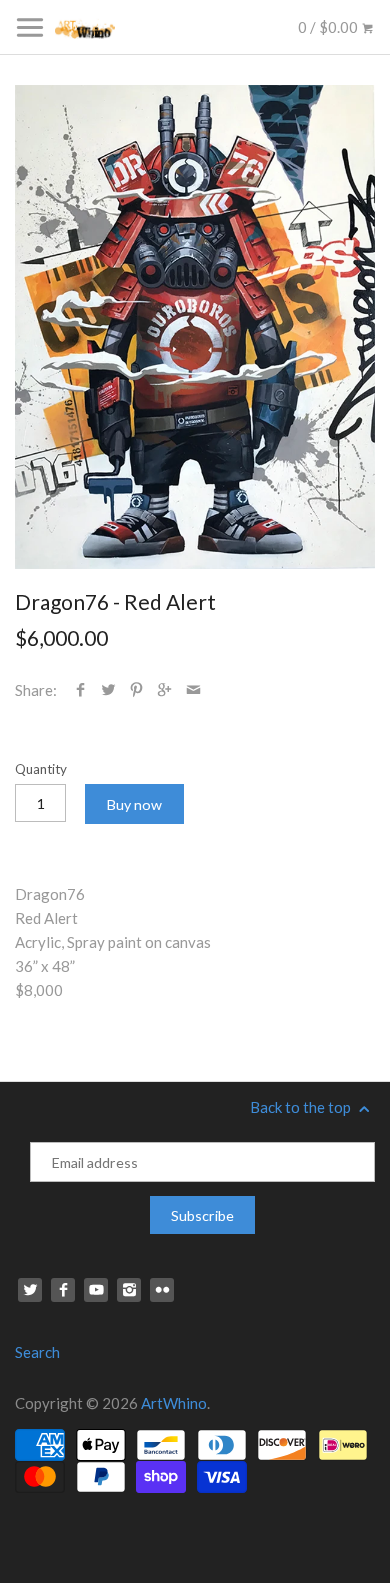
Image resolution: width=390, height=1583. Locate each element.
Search (37, 1352)
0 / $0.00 (329, 27)
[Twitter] (30, 1290)
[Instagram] (129, 1290)
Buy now (134, 804)
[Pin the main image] (136, 690)
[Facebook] (63, 1290)
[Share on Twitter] (108, 690)
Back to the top (302, 1107)
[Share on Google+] (164, 690)
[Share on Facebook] (80, 690)
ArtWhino (174, 1403)
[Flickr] (162, 1290)
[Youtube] (96, 1290)
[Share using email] (193, 690)
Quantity (41, 769)
